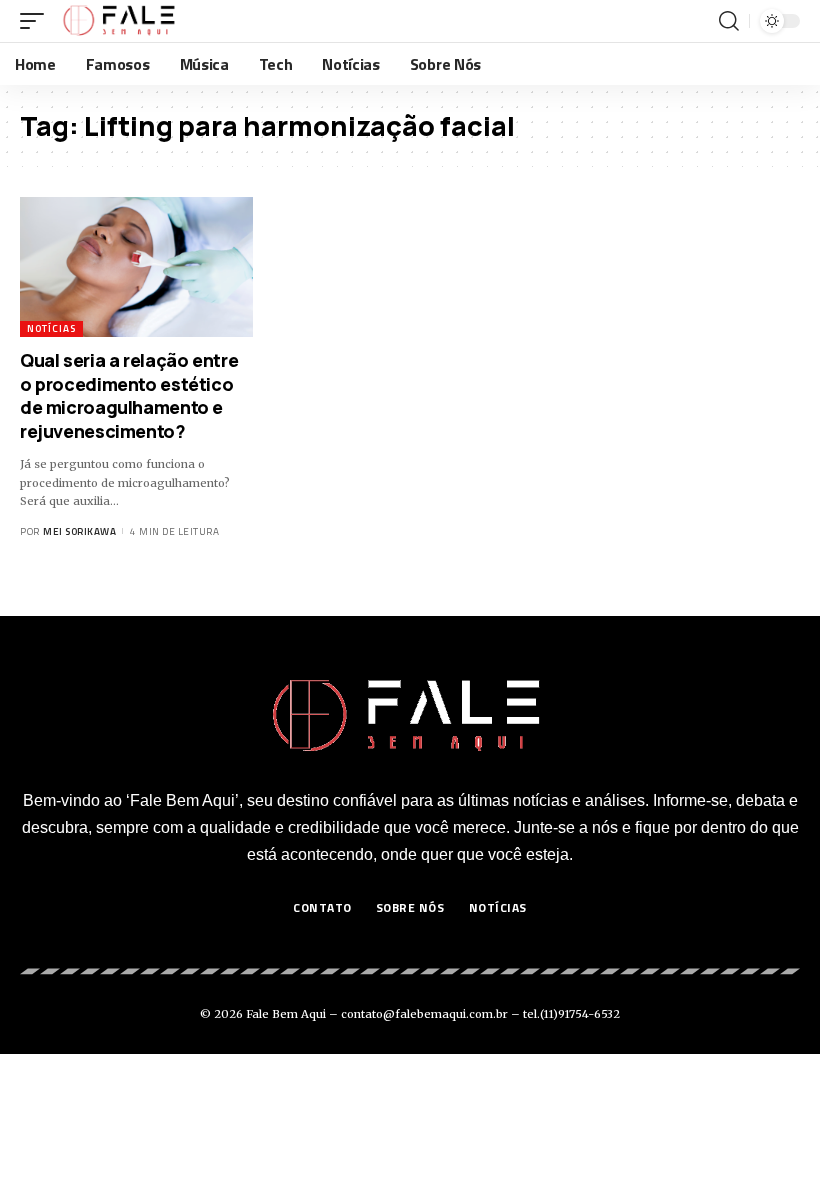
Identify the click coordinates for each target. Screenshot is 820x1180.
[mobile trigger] (37, 21)
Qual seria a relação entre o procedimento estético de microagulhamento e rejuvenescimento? (129, 395)
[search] (729, 21)
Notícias (51, 328)
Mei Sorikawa (79, 531)
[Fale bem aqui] (120, 21)
